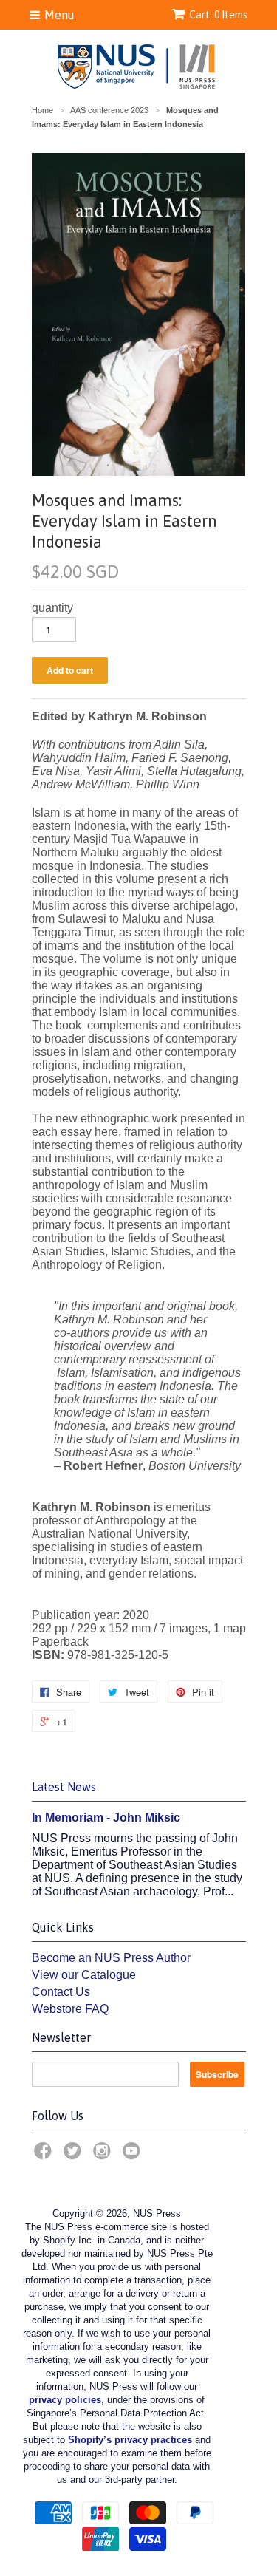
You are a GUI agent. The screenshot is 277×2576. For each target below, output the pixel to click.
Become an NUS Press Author (111, 1958)
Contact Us (61, 1992)
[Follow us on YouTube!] (134, 2155)
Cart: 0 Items (218, 15)
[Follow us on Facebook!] (45, 2155)
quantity (52, 608)
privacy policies (65, 2400)
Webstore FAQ (70, 2009)
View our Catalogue (84, 1975)
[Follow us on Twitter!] (75, 2155)
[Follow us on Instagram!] (104, 2155)
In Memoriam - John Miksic (106, 1817)
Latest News (64, 1787)
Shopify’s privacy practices (130, 2440)
